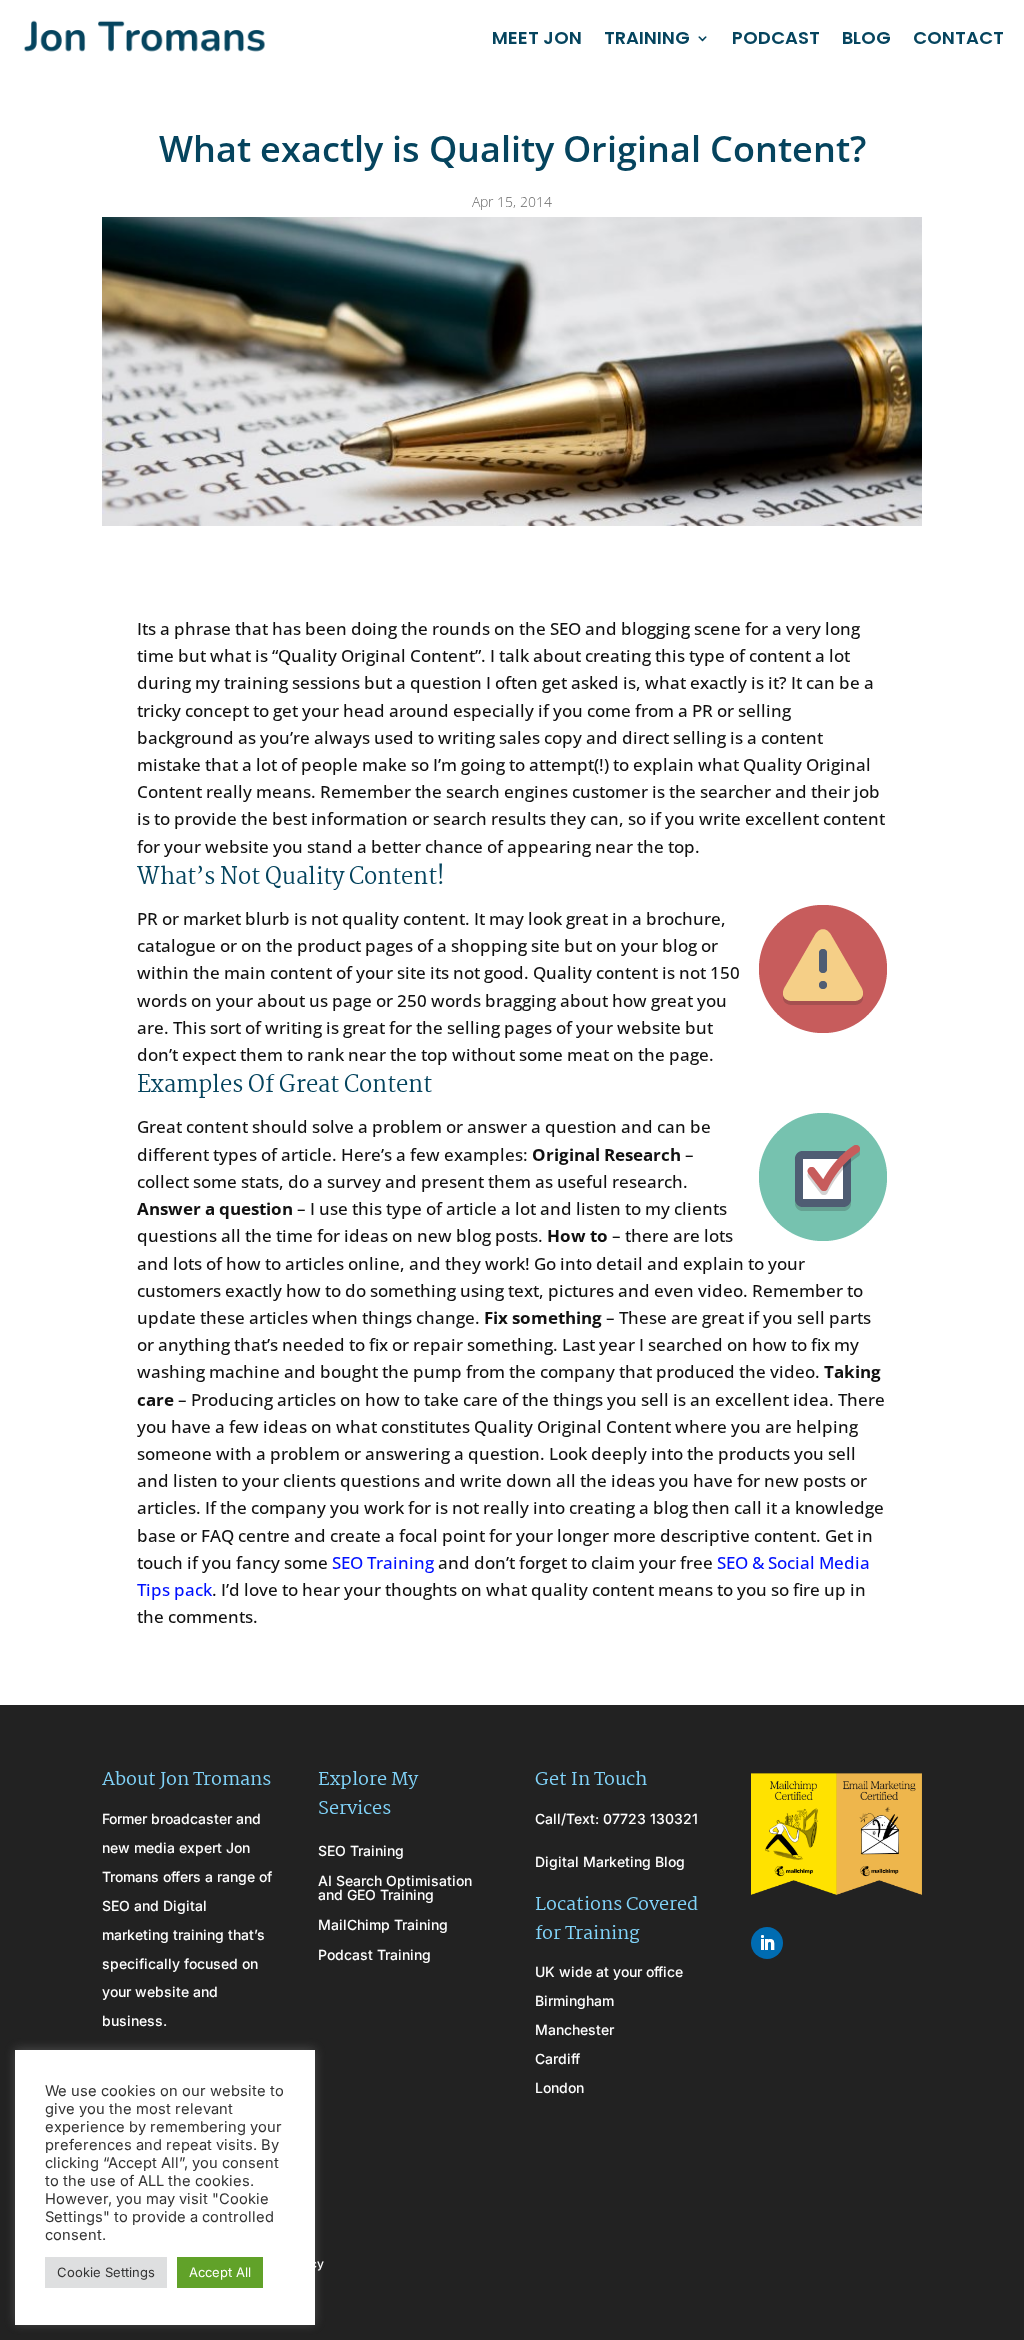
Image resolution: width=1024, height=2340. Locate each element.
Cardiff (557, 2058)
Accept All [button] (220, 2272)
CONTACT (958, 37)
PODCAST (776, 37)
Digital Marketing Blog (610, 1861)
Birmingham (574, 2000)
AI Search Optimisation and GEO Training (395, 1888)
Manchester (574, 2029)
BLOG (866, 37)
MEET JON (537, 37)
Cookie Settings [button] (106, 2272)
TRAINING (647, 37)
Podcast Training (374, 1955)
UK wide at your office (609, 1971)
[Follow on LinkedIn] (767, 1943)
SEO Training (383, 1562)
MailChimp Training (383, 1925)
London (559, 2087)
